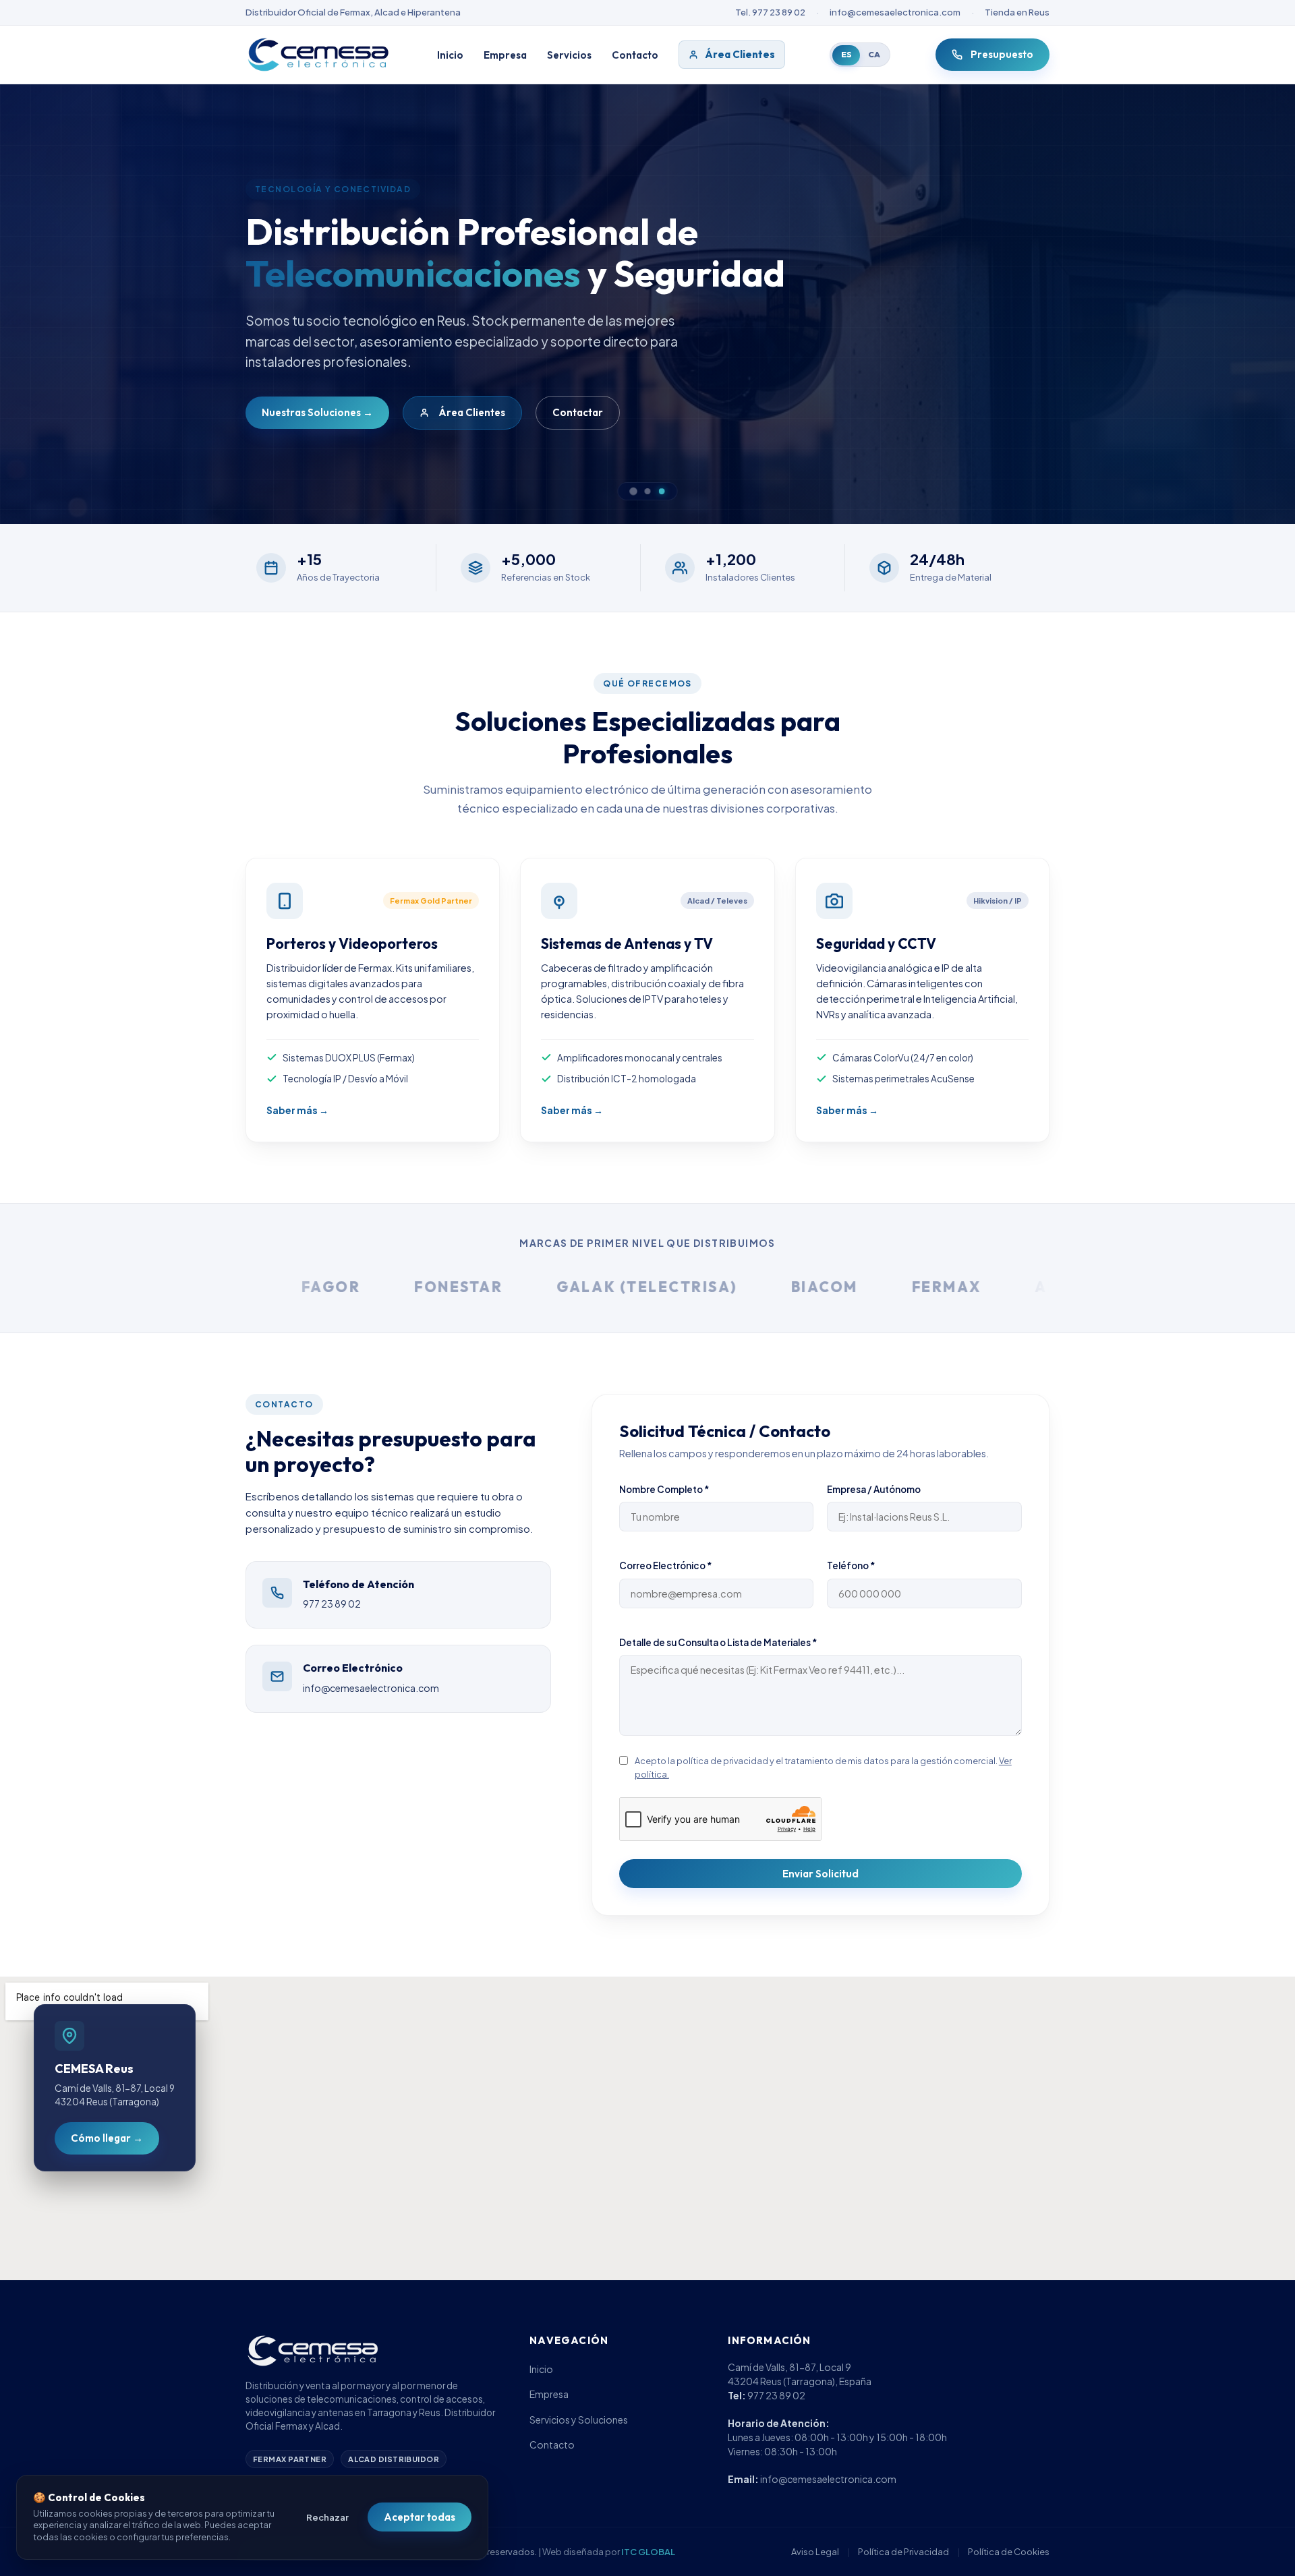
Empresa (505, 55)
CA (874, 54)
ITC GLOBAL (648, 2552)
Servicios (569, 55)
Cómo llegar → (107, 2138)
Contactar (578, 412)
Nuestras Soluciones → (317, 412)
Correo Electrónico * (665, 1565)
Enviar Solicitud (821, 1874)
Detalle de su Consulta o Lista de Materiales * (718, 1642)
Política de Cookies (1009, 2552)
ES (846, 54)
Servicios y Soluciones (579, 2420)
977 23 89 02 (332, 1604)
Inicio (450, 55)
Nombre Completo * (664, 1489)
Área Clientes (740, 54)
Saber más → (297, 1110)
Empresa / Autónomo (874, 1489)
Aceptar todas (420, 2517)
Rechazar (327, 2517)
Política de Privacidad (903, 2552)
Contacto (635, 55)
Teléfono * (851, 1565)
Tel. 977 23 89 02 (770, 12)
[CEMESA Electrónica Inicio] (319, 55)
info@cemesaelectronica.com (895, 12)
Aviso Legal (815, 2552)
